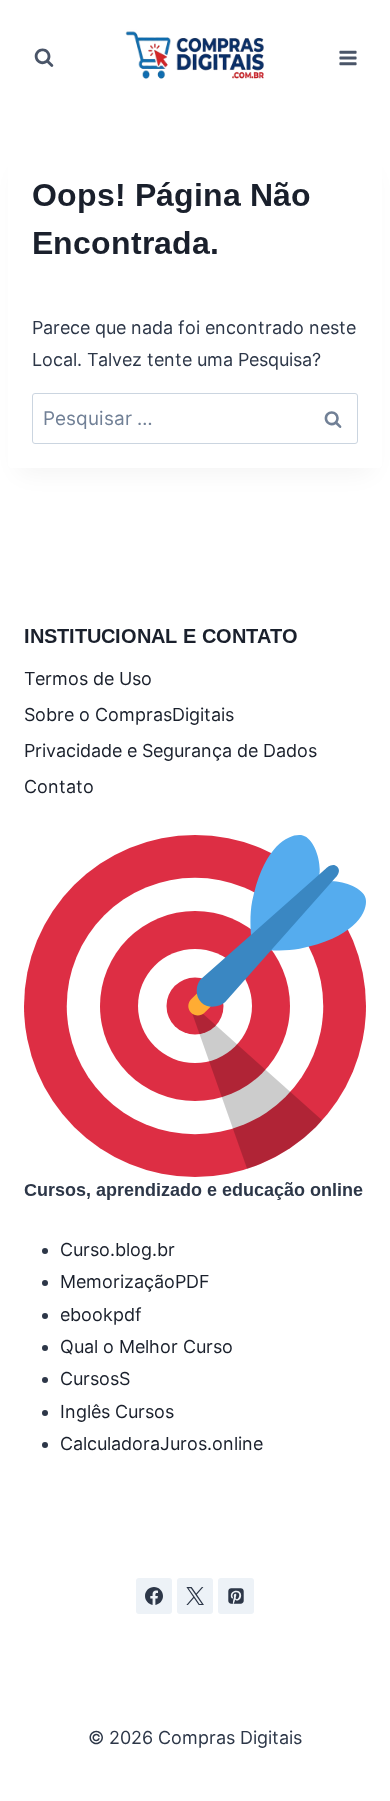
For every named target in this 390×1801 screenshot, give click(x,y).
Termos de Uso (88, 678)
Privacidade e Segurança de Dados (170, 750)
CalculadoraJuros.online (161, 1443)
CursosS (95, 1378)
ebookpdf (101, 1314)
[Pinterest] (236, 1596)
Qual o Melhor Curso (146, 1346)
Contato (59, 786)
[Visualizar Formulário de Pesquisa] (44, 58)
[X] (195, 1596)
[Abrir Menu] (347, 57)
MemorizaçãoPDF (135, 1281)
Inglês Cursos (117, 1411)
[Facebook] (154, 1596)
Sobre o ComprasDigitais (129, 714)
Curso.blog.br (117, 1249)
